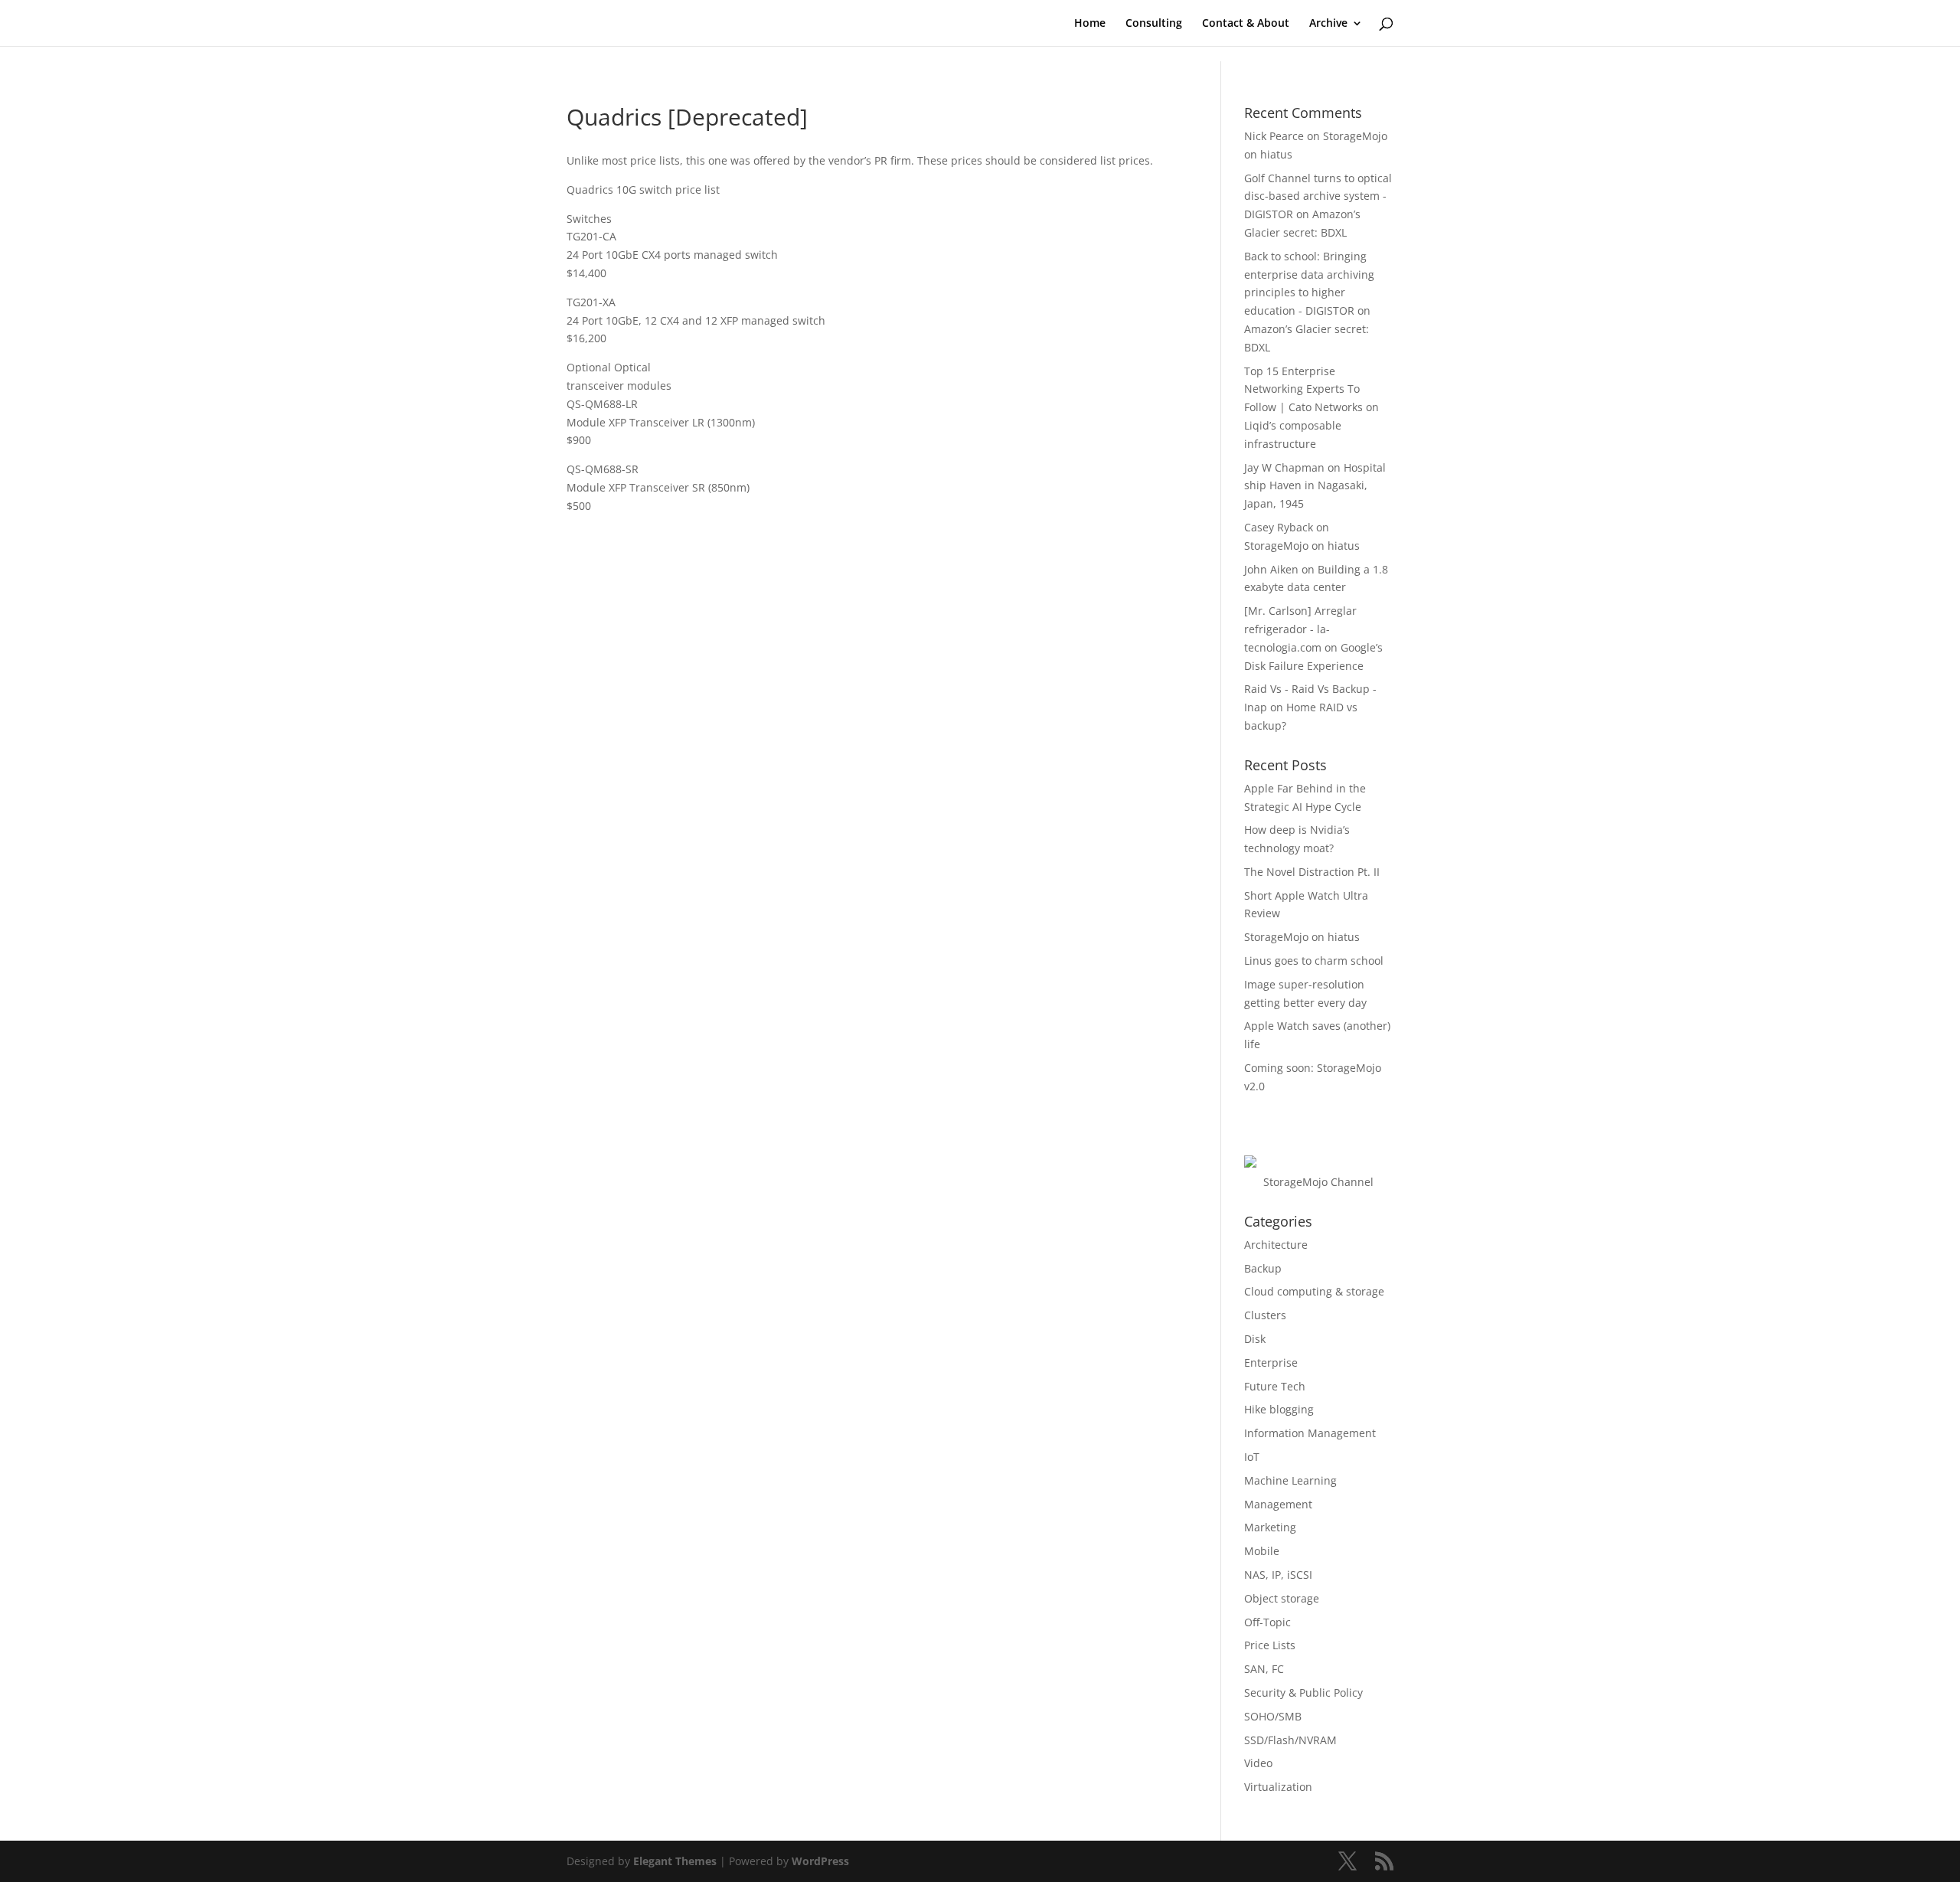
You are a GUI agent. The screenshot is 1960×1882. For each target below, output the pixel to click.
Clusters (1265, 1315)
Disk (1255, 1339)
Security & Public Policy (1303, 1692)
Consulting (1154, 24)
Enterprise (1271, 1362)
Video (1258, 1763)
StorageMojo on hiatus (1302, 546)
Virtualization (1278, 1787)
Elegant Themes (675, 1861)
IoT (1252, 1457)
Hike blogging (1279, 1409)
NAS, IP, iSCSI (1278, 1575)
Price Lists (1270, 1645)
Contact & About (1246, 24)
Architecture (1276, 1245)
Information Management (1310, 1433)
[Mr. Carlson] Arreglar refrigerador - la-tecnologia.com (1300, 629)
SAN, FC (1264, 1669)
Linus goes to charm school (1314, 961)
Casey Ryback (1279, 527)
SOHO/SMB (1273, 1716)
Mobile (1262, 1551)
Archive (1328, 24)
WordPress (820, 1861)
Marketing (1270, 1527)
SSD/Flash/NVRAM (1290, 1740)
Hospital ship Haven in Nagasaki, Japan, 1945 (1315, 486)
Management (1278, 1504)
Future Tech (1275, 1386)
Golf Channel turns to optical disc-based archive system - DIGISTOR (1318, 196)
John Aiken (1271, 569)
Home (1090, 24)
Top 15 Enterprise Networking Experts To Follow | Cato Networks (1303, 389)
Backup (1263, 1268)
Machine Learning (1290, 1480)
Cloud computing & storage (1314, 1291)
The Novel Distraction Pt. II (1312, 872)
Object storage (1282, 1598)
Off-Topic (1267, 1622)
